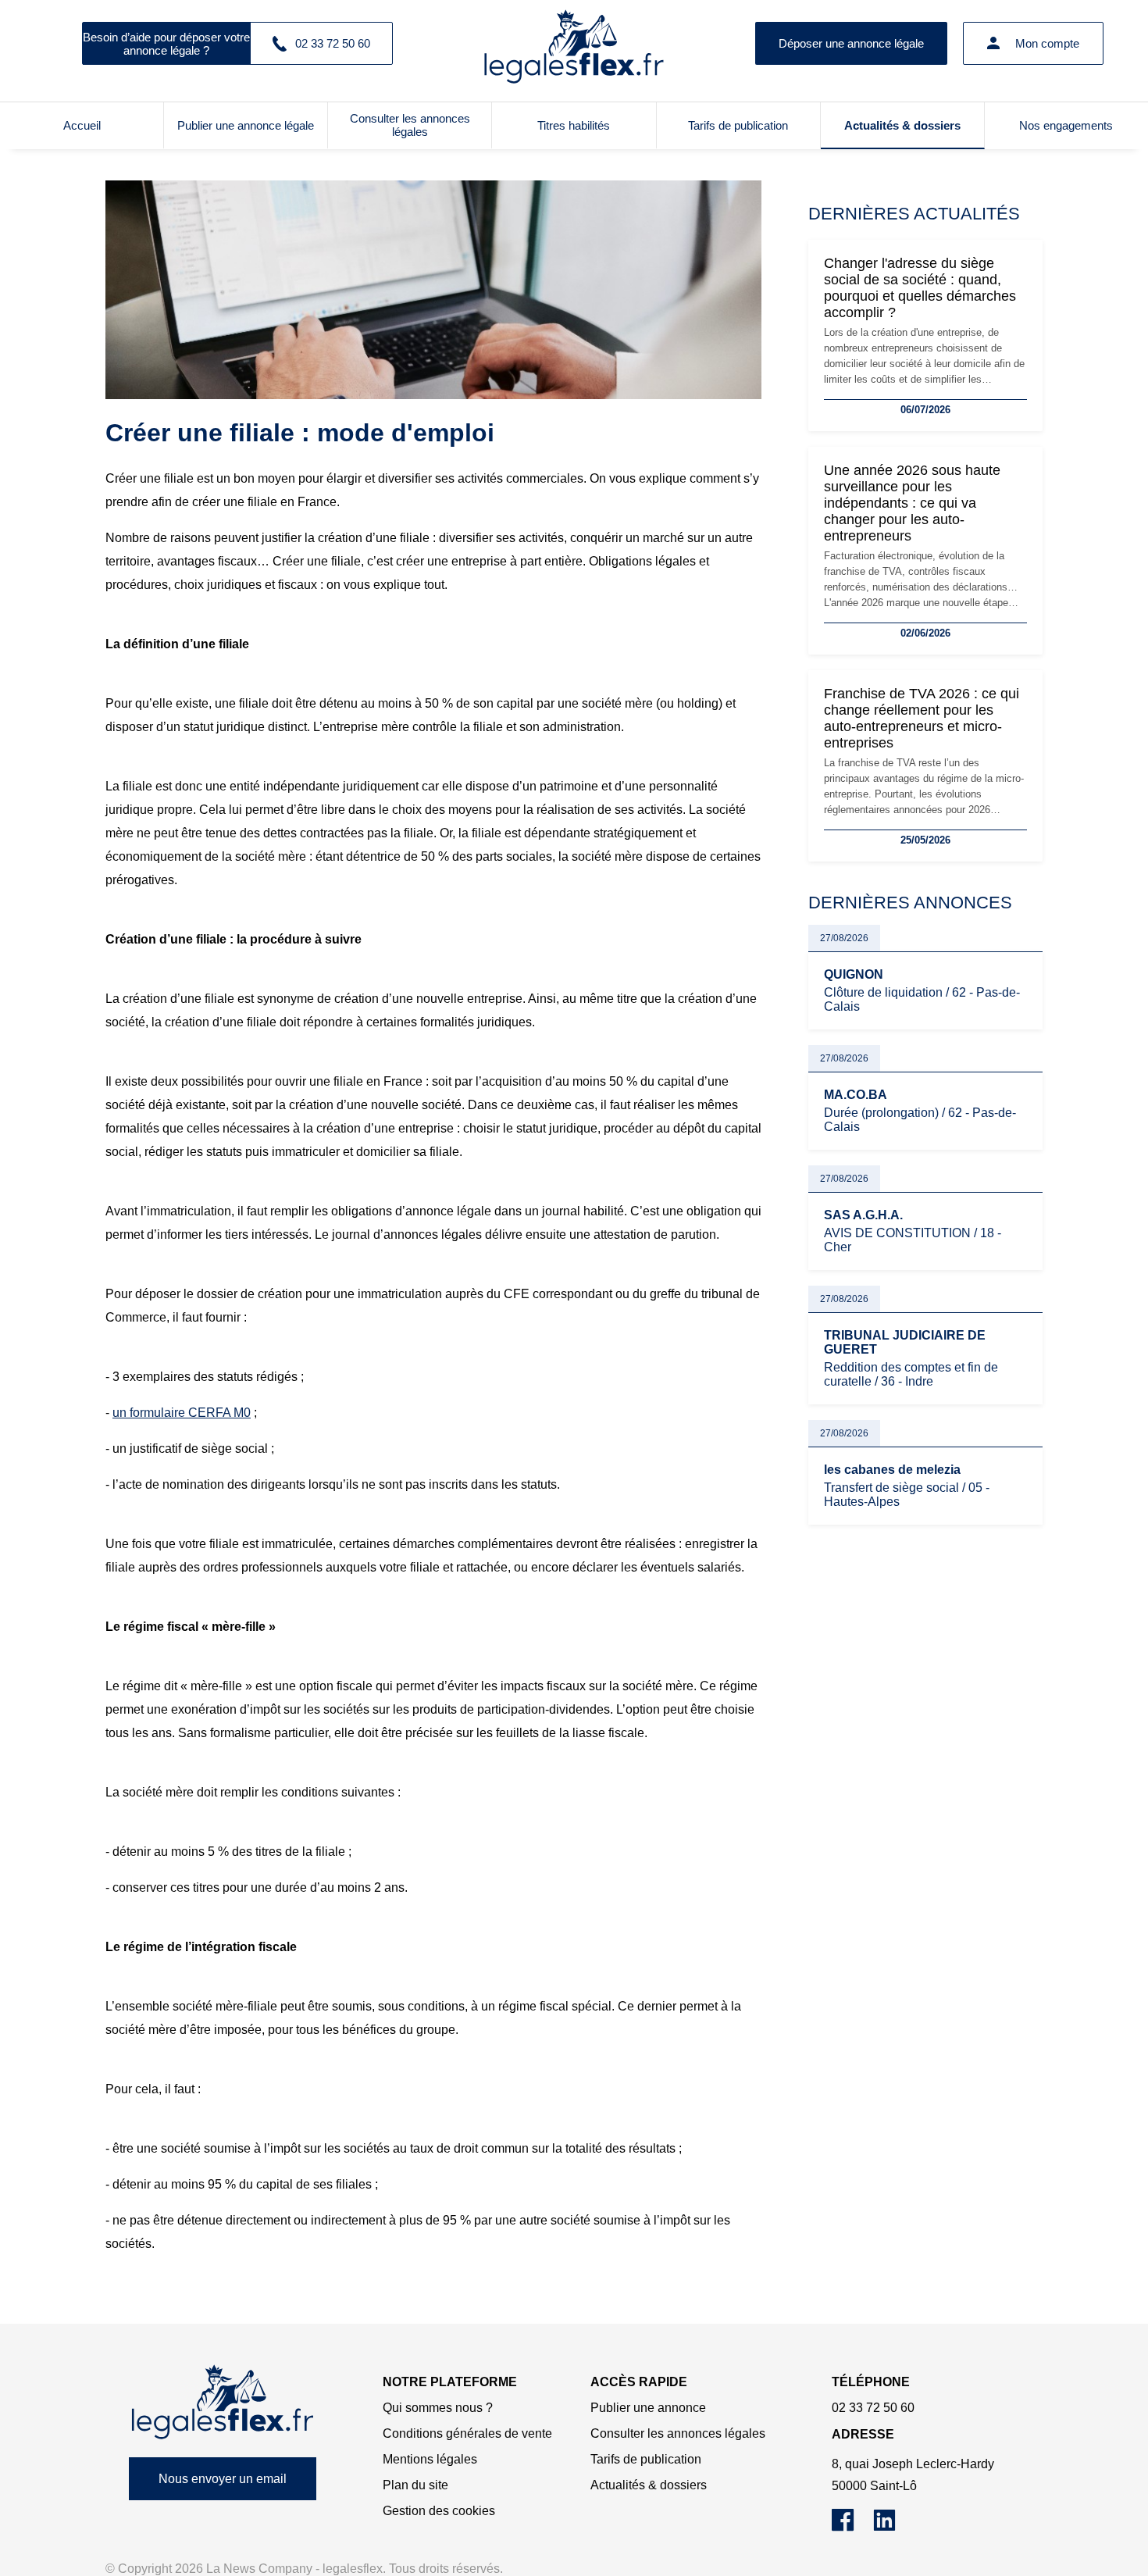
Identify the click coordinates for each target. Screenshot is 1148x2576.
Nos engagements (1066, 125)
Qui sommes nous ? (438, 2408)
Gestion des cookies (439, 2511)
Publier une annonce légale (246, 125)
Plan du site (415, 2485)
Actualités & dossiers (902, 125)
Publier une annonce (648, 2408)
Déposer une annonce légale (851, 43)
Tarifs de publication (738, 125)
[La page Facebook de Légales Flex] (852, 2527)
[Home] (223, 2402)
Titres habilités (574, 125)
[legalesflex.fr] (574, 43)
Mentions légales (430, 2459)
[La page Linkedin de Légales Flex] (892, 2527)
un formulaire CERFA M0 (182, 1413)
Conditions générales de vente (467, 2433)
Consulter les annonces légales (410, 125)
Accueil (82, 125)
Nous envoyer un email (223, 2479)
